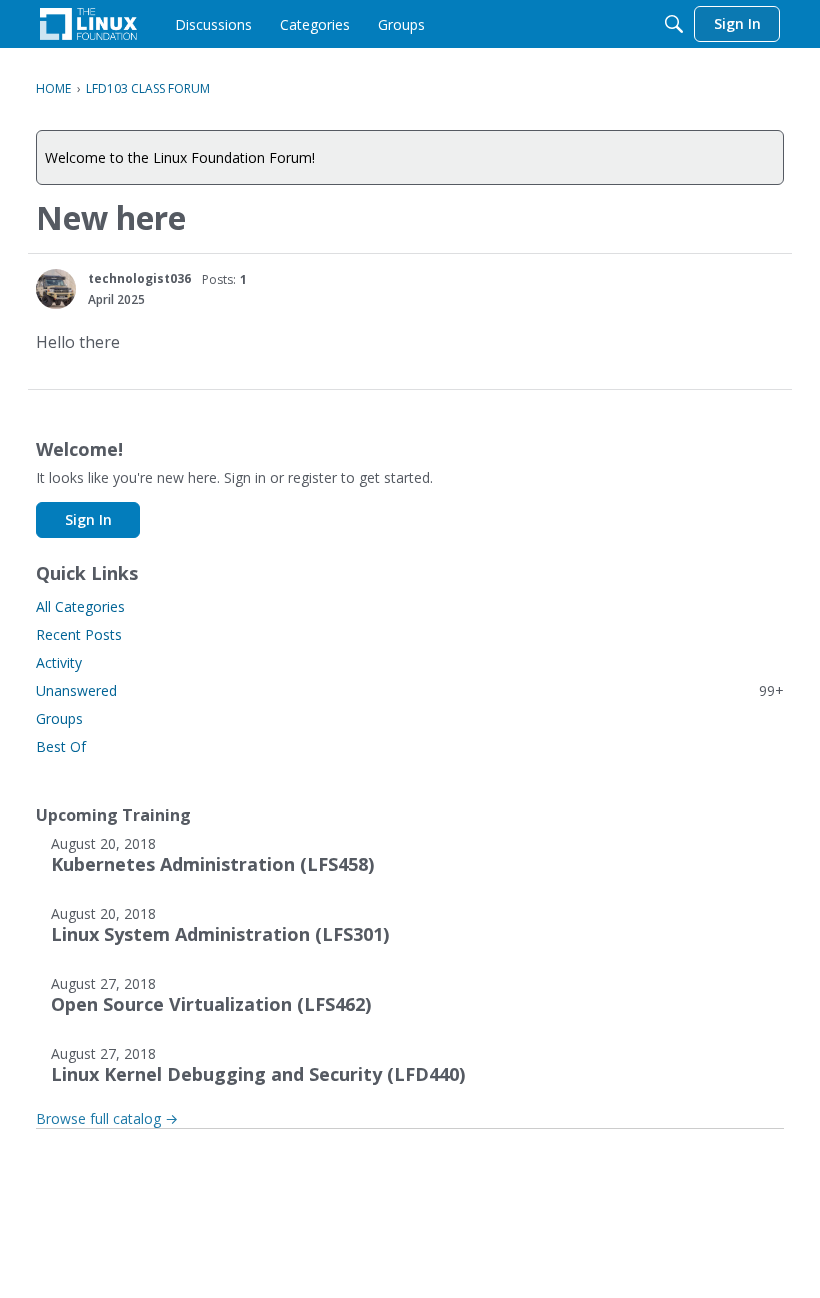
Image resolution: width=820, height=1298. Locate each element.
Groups (59, 718)
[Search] (674, 24)
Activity (59, 662)
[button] (56, 289)
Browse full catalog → (107, 1118)
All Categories (80, 606)
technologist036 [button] (139, 278)
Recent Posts (79, 634)
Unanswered (410, 690)
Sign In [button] (88, 519)
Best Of (61, 746)
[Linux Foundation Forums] (88, 24)
